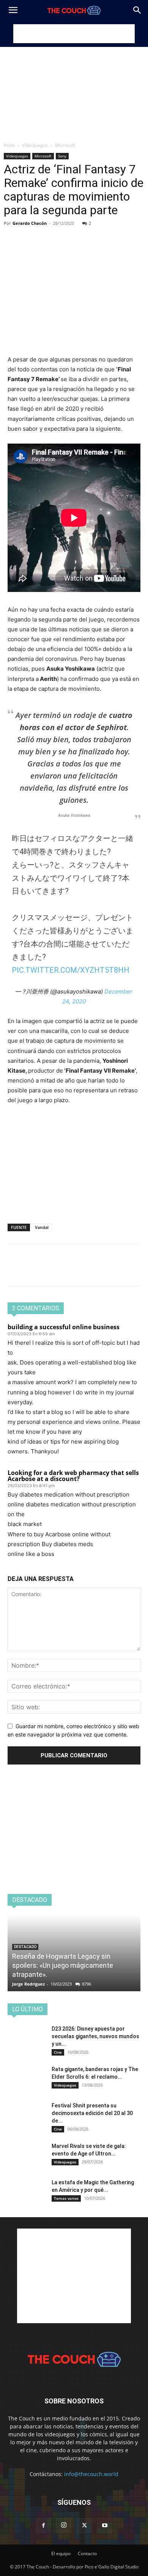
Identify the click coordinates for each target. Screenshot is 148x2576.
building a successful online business (64, 1327)
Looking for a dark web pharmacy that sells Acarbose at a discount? (73, 1476)
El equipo (61, 2553)
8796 (87, 1984)
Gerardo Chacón (30, 223)
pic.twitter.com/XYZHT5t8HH (71, 970)
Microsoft (65, 145)
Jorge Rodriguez (28, 1984)
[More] (85, 234)
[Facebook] (15, 234)
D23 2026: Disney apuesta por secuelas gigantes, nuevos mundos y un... (95, 2036)
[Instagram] (64, 2525)
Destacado (25, 1947)
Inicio (9, 145)
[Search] (137, 10)
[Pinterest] (50, 234)
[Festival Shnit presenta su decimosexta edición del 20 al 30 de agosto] (27, 2115)
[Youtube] (105, 2526)
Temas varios (66, 2198)
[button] (13, 10)
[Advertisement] (74, 34)
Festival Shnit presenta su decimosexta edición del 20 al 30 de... (92, 2113)
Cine (58, 2052)
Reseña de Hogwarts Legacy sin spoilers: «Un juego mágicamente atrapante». (63, 1965)
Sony (62, 156)
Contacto (87, 2553)
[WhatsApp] (68, 234)
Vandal (42, 1227)
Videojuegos (35, 145)
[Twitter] (33, 234)
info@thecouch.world (91, 2474)
